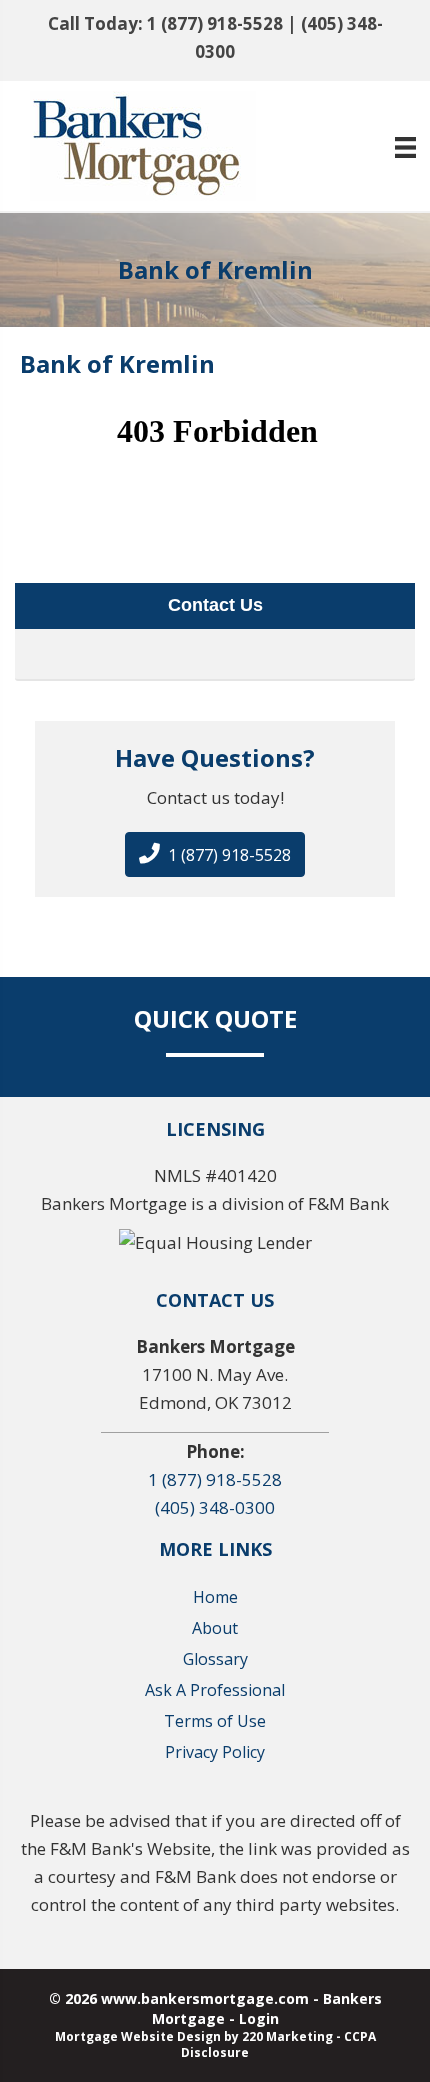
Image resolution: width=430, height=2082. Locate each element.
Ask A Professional (215, 1690)
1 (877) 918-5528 (215, 23)
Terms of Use (215, 1721)
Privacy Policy (215, 1752)
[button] (215, 854)
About (215, 1628)
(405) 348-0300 (215, 1507)
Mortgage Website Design (138, 2036)
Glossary (215, 1659)
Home (215, 1597)
